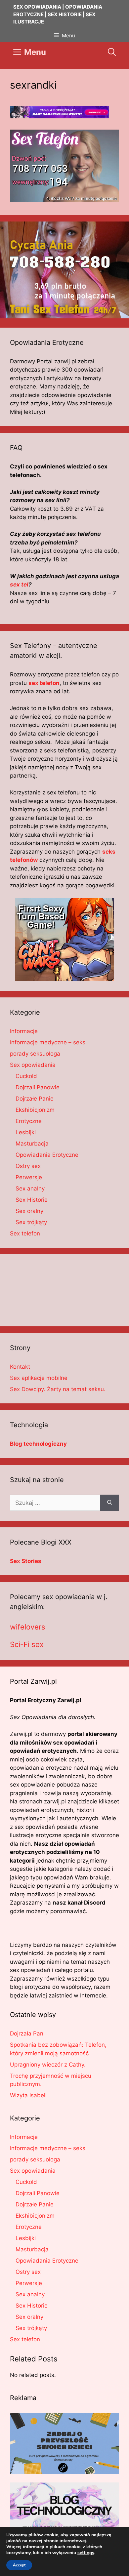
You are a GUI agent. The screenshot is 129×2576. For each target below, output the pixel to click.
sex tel (19, 584)
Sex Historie (32, 1200)
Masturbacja (32, 1144)
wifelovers (28, 1627)
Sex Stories (26, 1561)
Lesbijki (26, 1132)
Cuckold (26, 1076)
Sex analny (30, 1188)
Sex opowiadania (33, 1065)
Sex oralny (29, 1211)
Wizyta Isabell (28, 2095)
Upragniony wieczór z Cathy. (48, 2065)
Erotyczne (29, 1121)
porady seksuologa (35, 1054)
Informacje (24, 1031)
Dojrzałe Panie (35, 1099)
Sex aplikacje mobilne (39, 1378)
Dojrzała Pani (27, 2033)
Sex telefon (25, 1233)
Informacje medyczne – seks (48, 1042)
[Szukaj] (110, 1503)
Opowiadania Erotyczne (47, 1155)
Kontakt (20, 1367)
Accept (19, 2565)
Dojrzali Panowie (38, 1087)
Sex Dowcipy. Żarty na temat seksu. (58, 1389)
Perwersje (29, 1177)
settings (86, 2553)
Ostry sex (28, 1166)
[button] (112, 52)
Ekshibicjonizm (35, 1110)
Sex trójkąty (31, 1222)
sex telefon (44, 683)
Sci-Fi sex (27, 1644)
